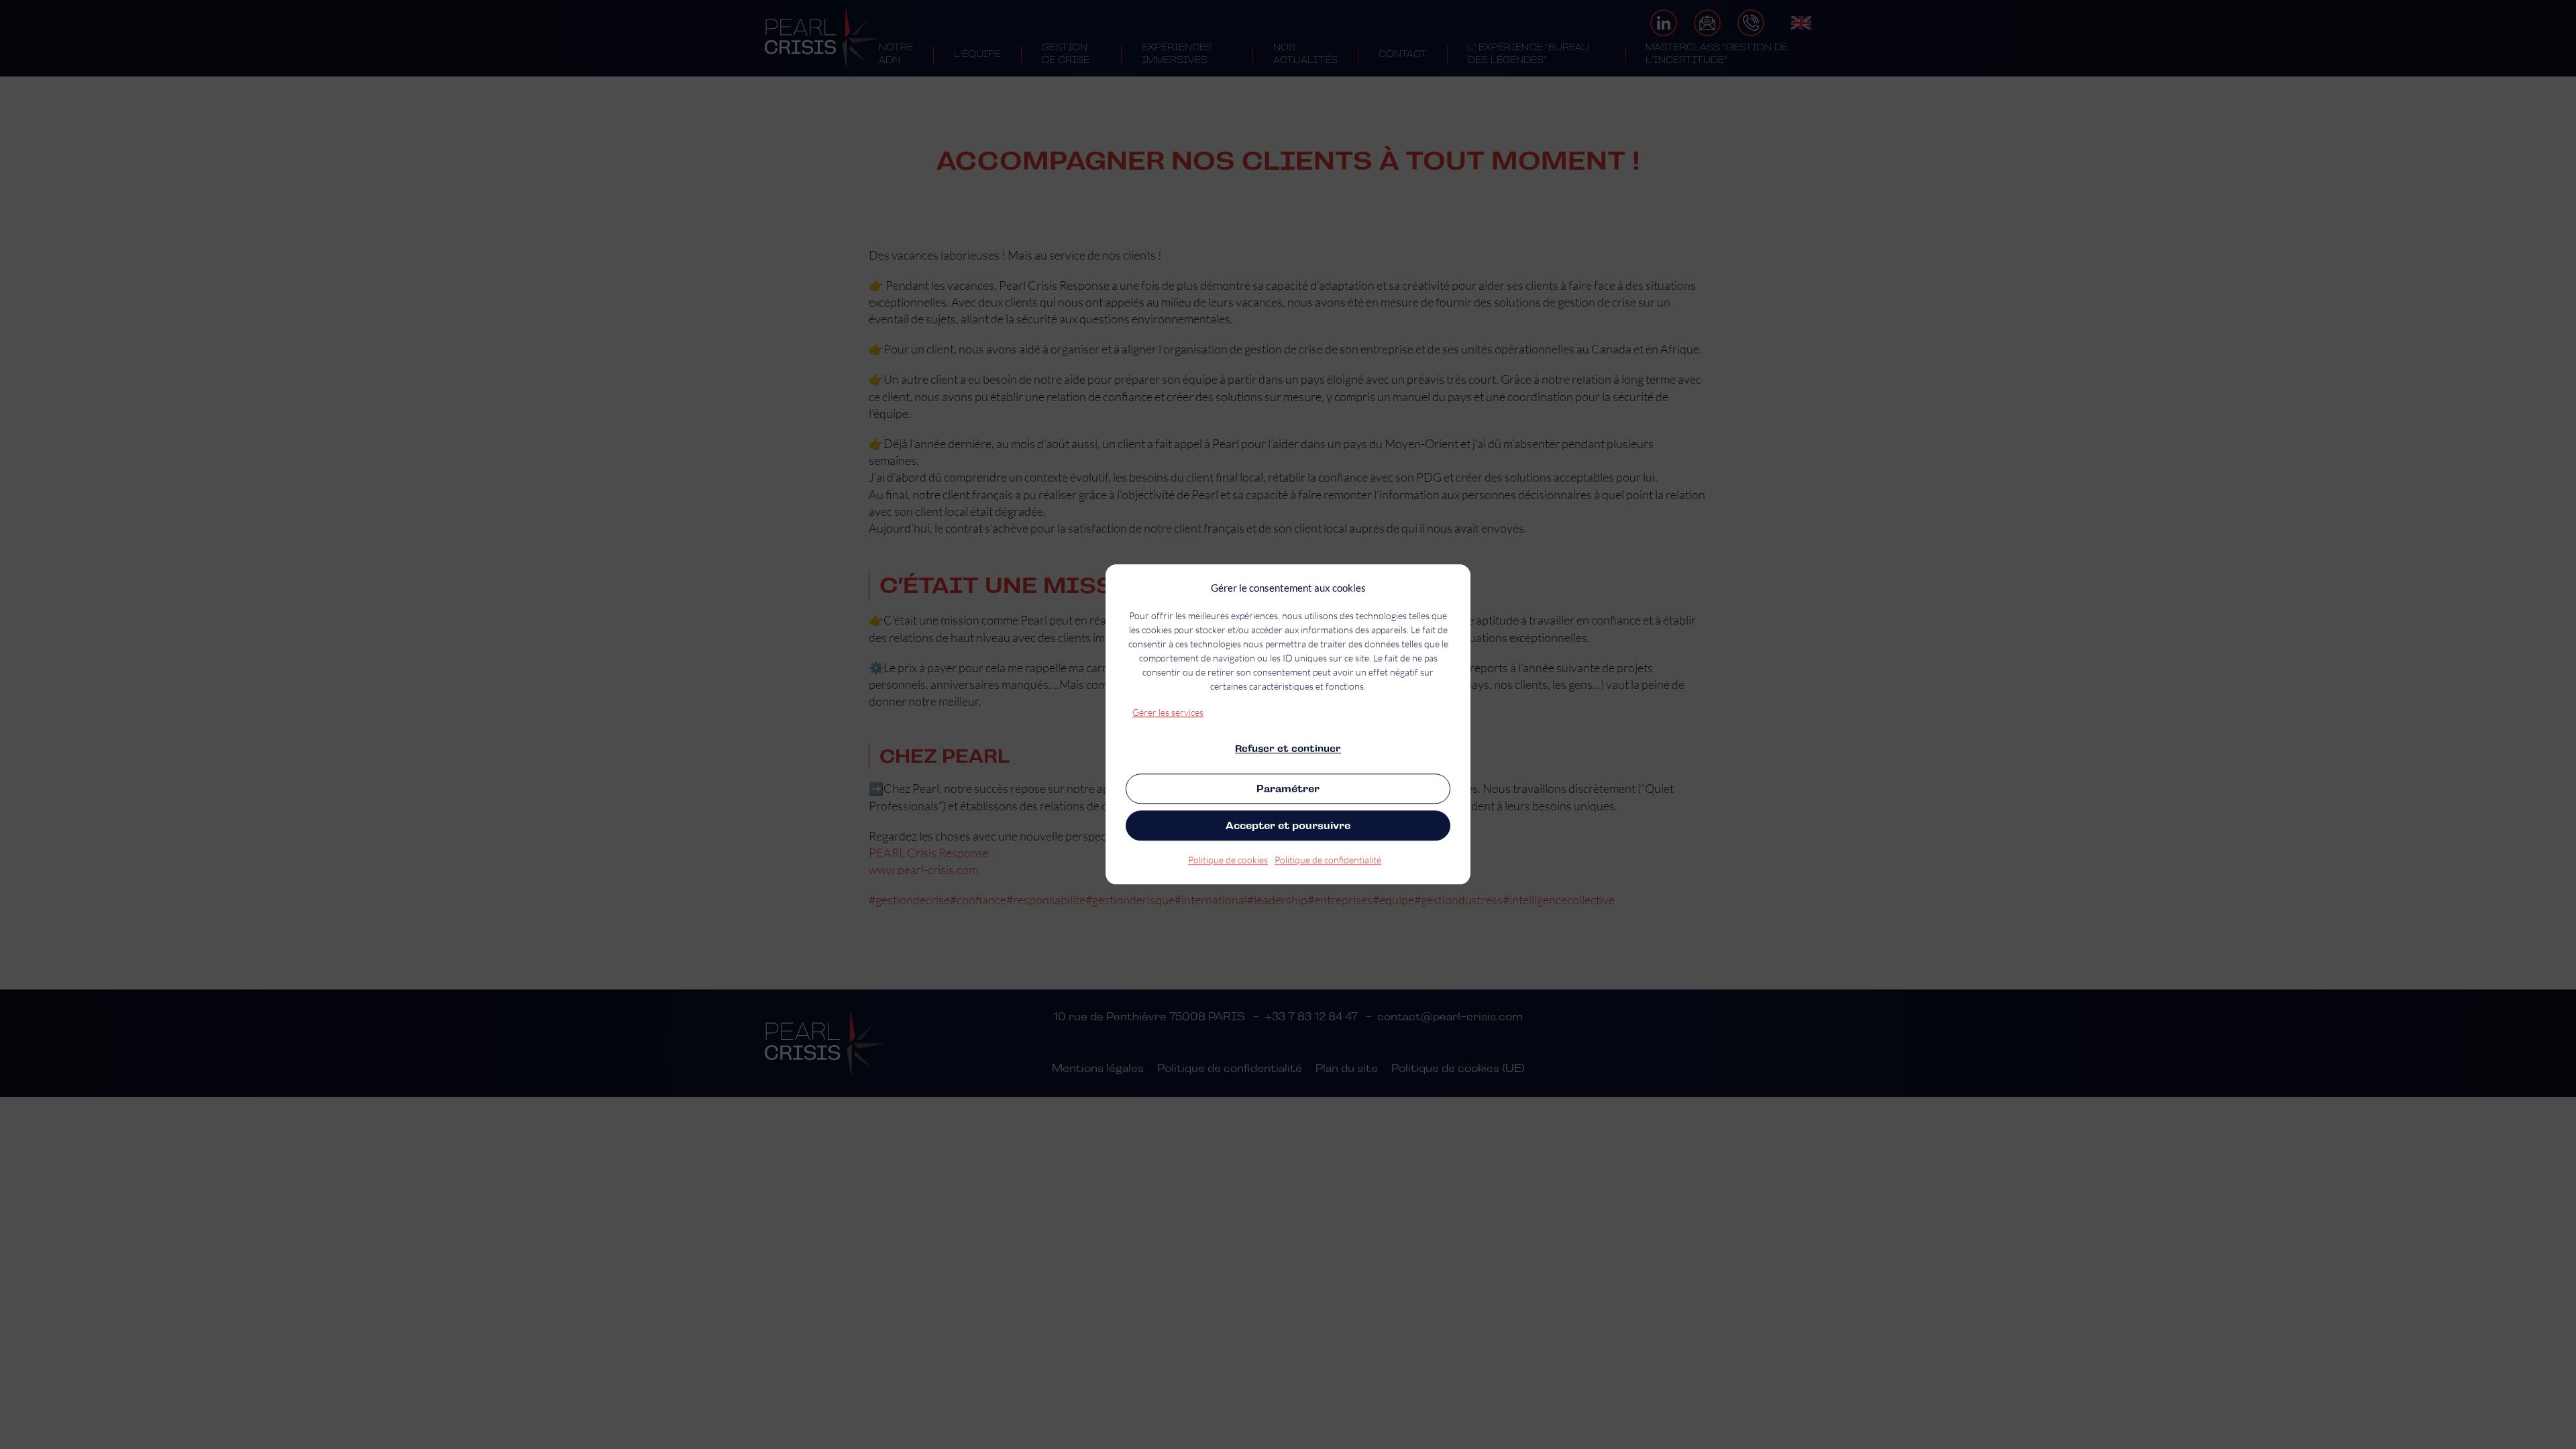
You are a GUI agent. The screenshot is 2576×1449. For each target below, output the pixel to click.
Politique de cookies (1228, 860)
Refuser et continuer (1288, 749)
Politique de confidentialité (1328, 860)
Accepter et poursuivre (1288, 825)
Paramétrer (1288, 789)
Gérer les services (1168, 712)
